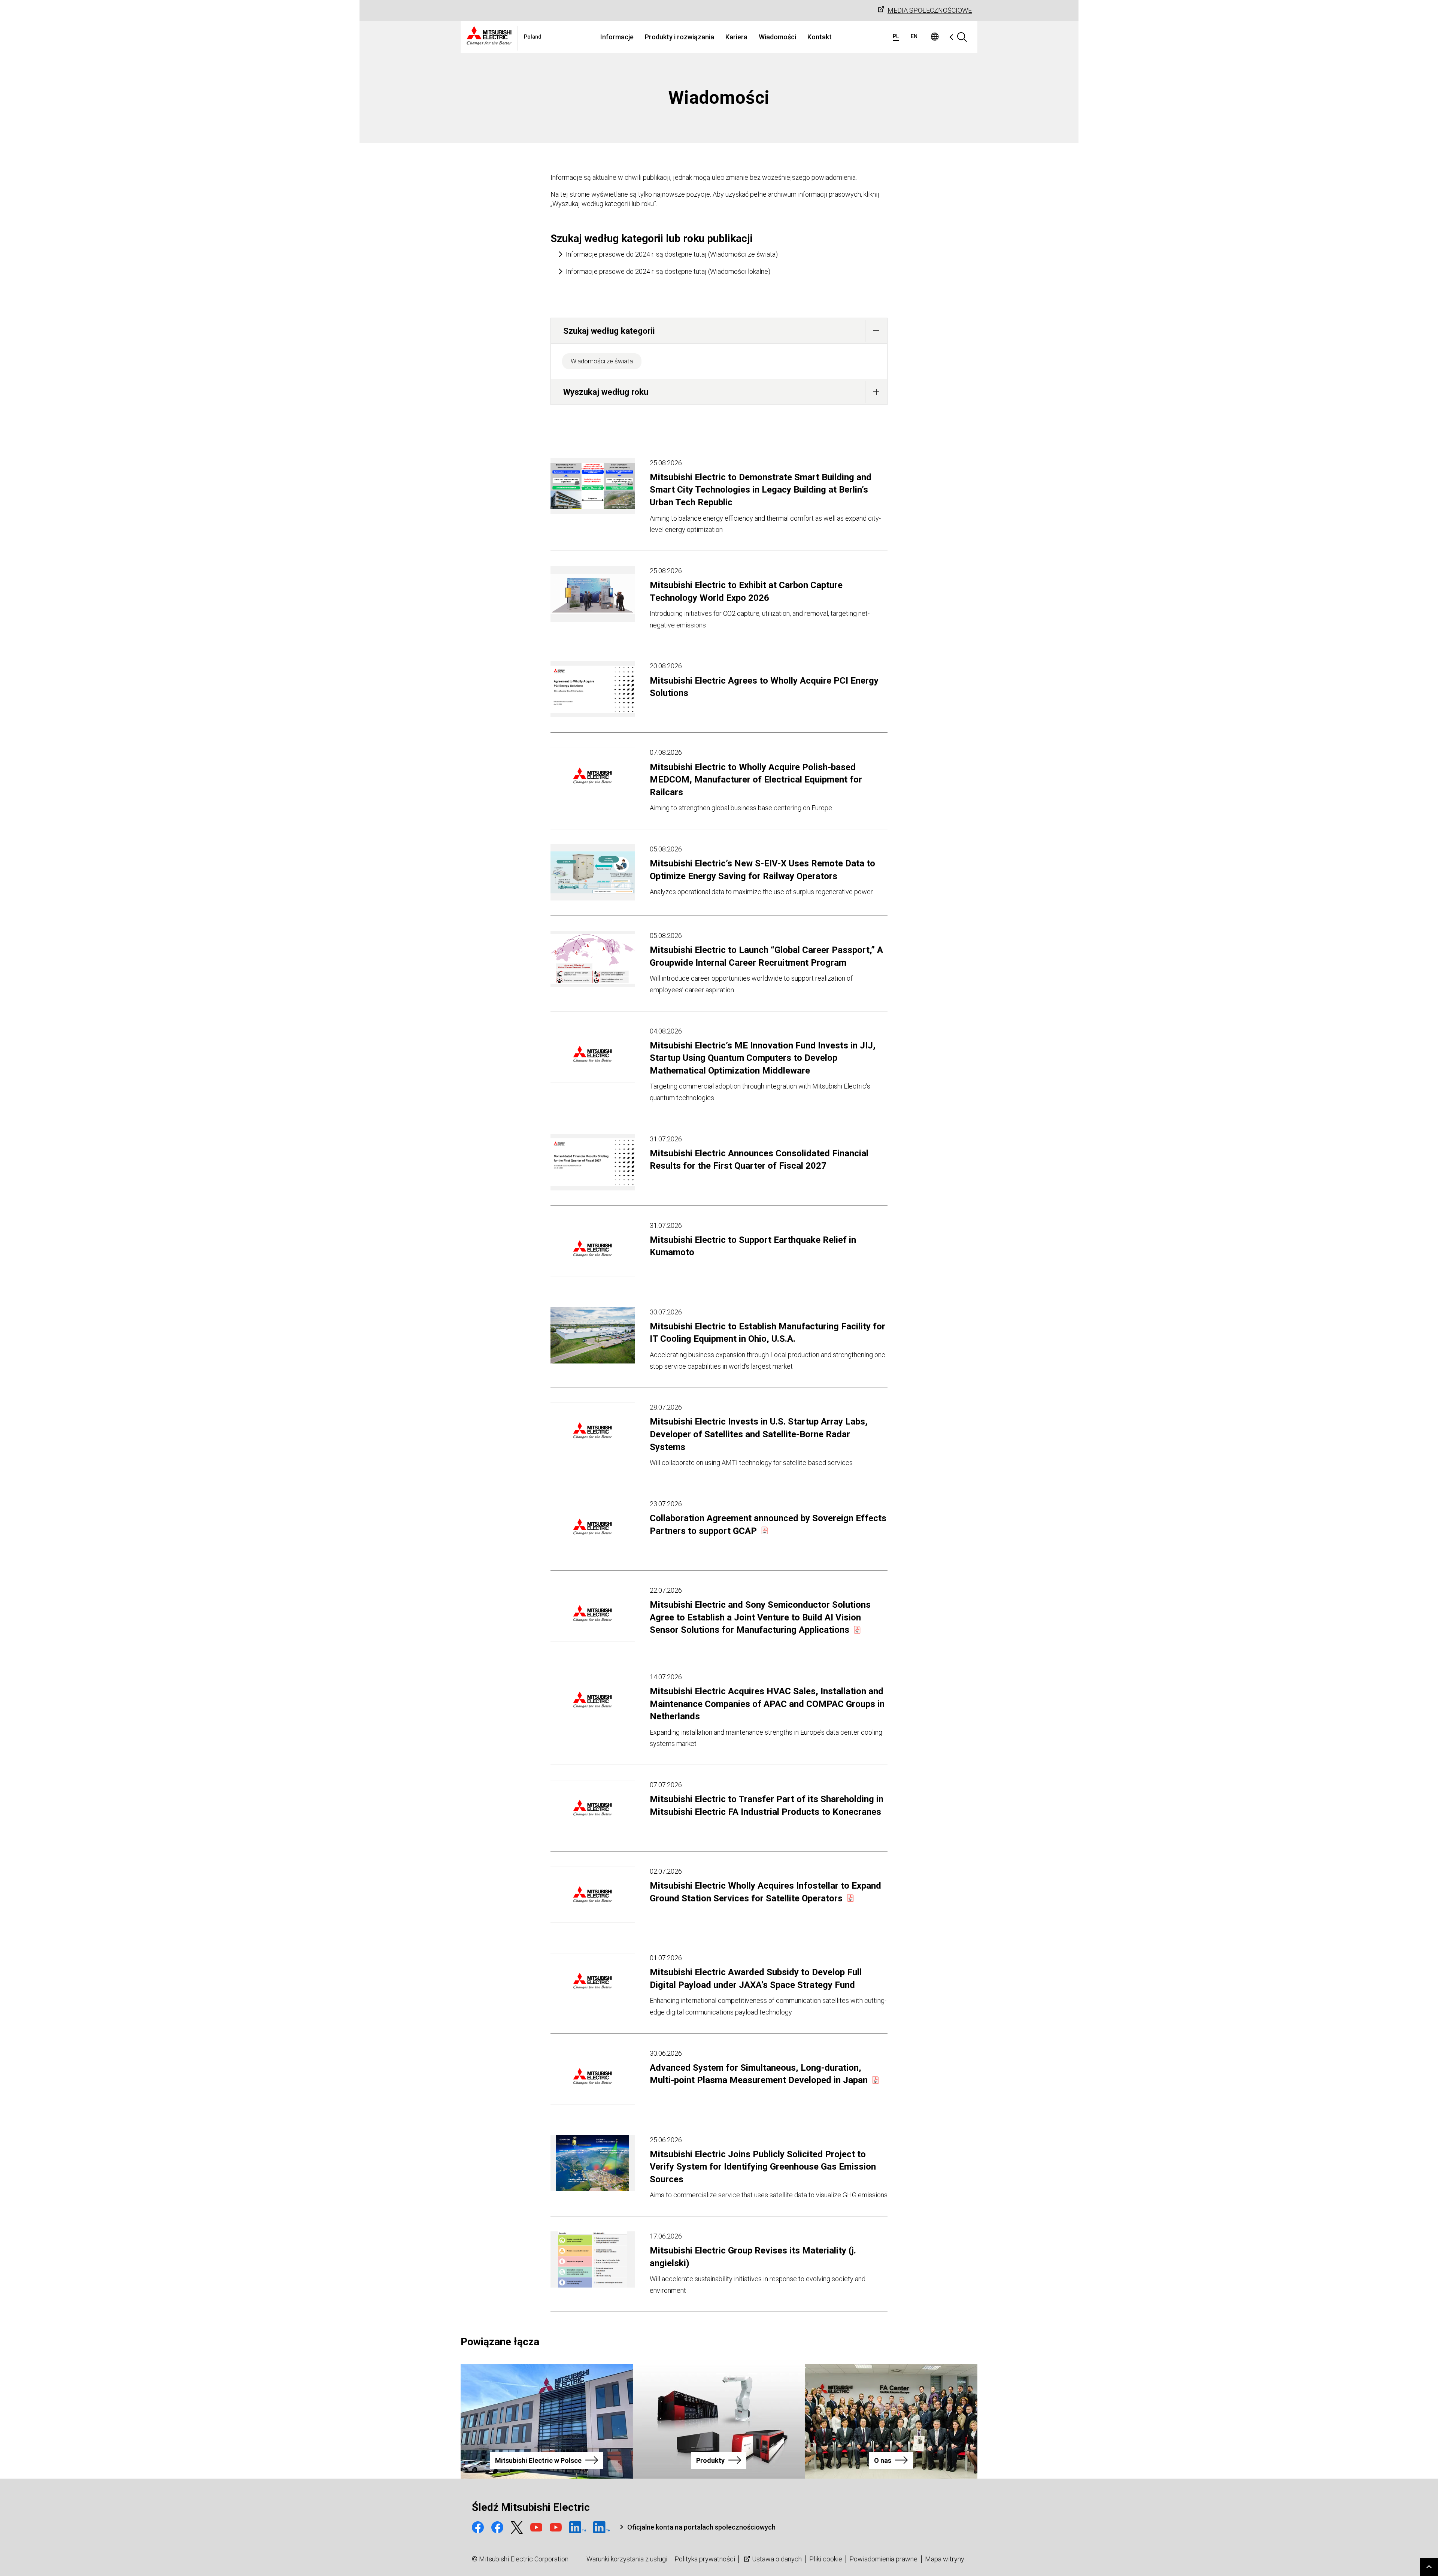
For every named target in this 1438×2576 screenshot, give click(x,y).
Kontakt (820, 37)
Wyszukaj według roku (606, 392)
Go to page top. (1429, 2567)
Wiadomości (777, 37)
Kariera (736, 37)
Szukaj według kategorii (609, 331)
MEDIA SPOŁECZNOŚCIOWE (930, 10)
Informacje (617, 37)
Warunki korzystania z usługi (627, 2559)
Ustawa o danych (777, 2559)
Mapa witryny (945, 2559)
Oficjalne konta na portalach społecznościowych (701, 2527)
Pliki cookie (826, 2559)
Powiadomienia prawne (883, 2559)
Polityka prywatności (705, 2559)
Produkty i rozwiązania (679, 37)
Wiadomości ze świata (602, 361)
